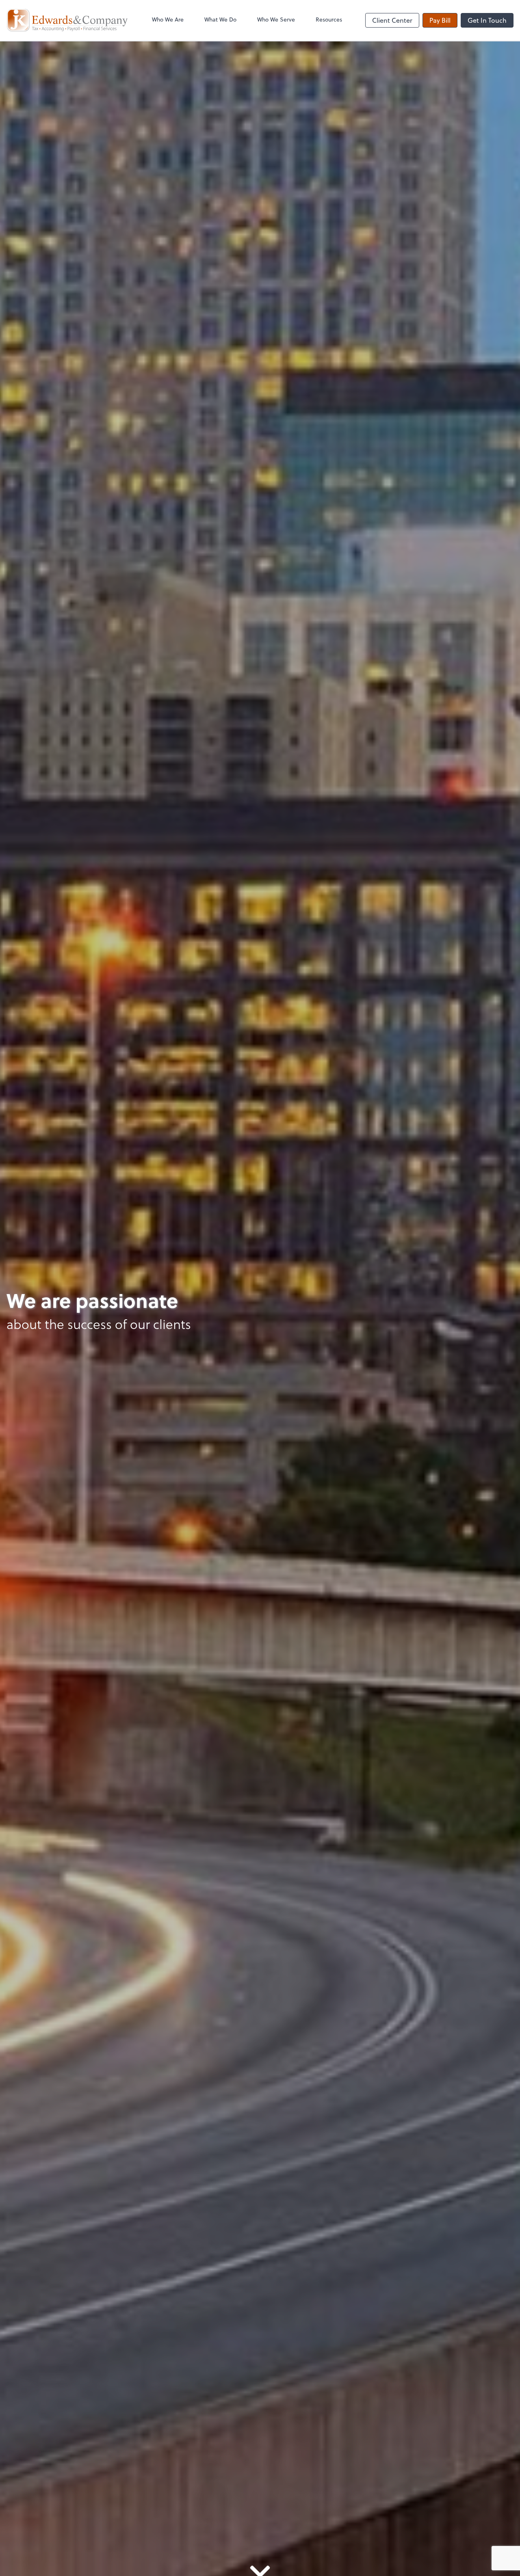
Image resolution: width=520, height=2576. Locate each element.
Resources (329, 19)
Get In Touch (487, 20)
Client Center (392, 20)
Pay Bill (440, 20)
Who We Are (168, 19)
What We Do (220, 19)
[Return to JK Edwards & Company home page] (67, 20)
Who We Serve (276, 19)
